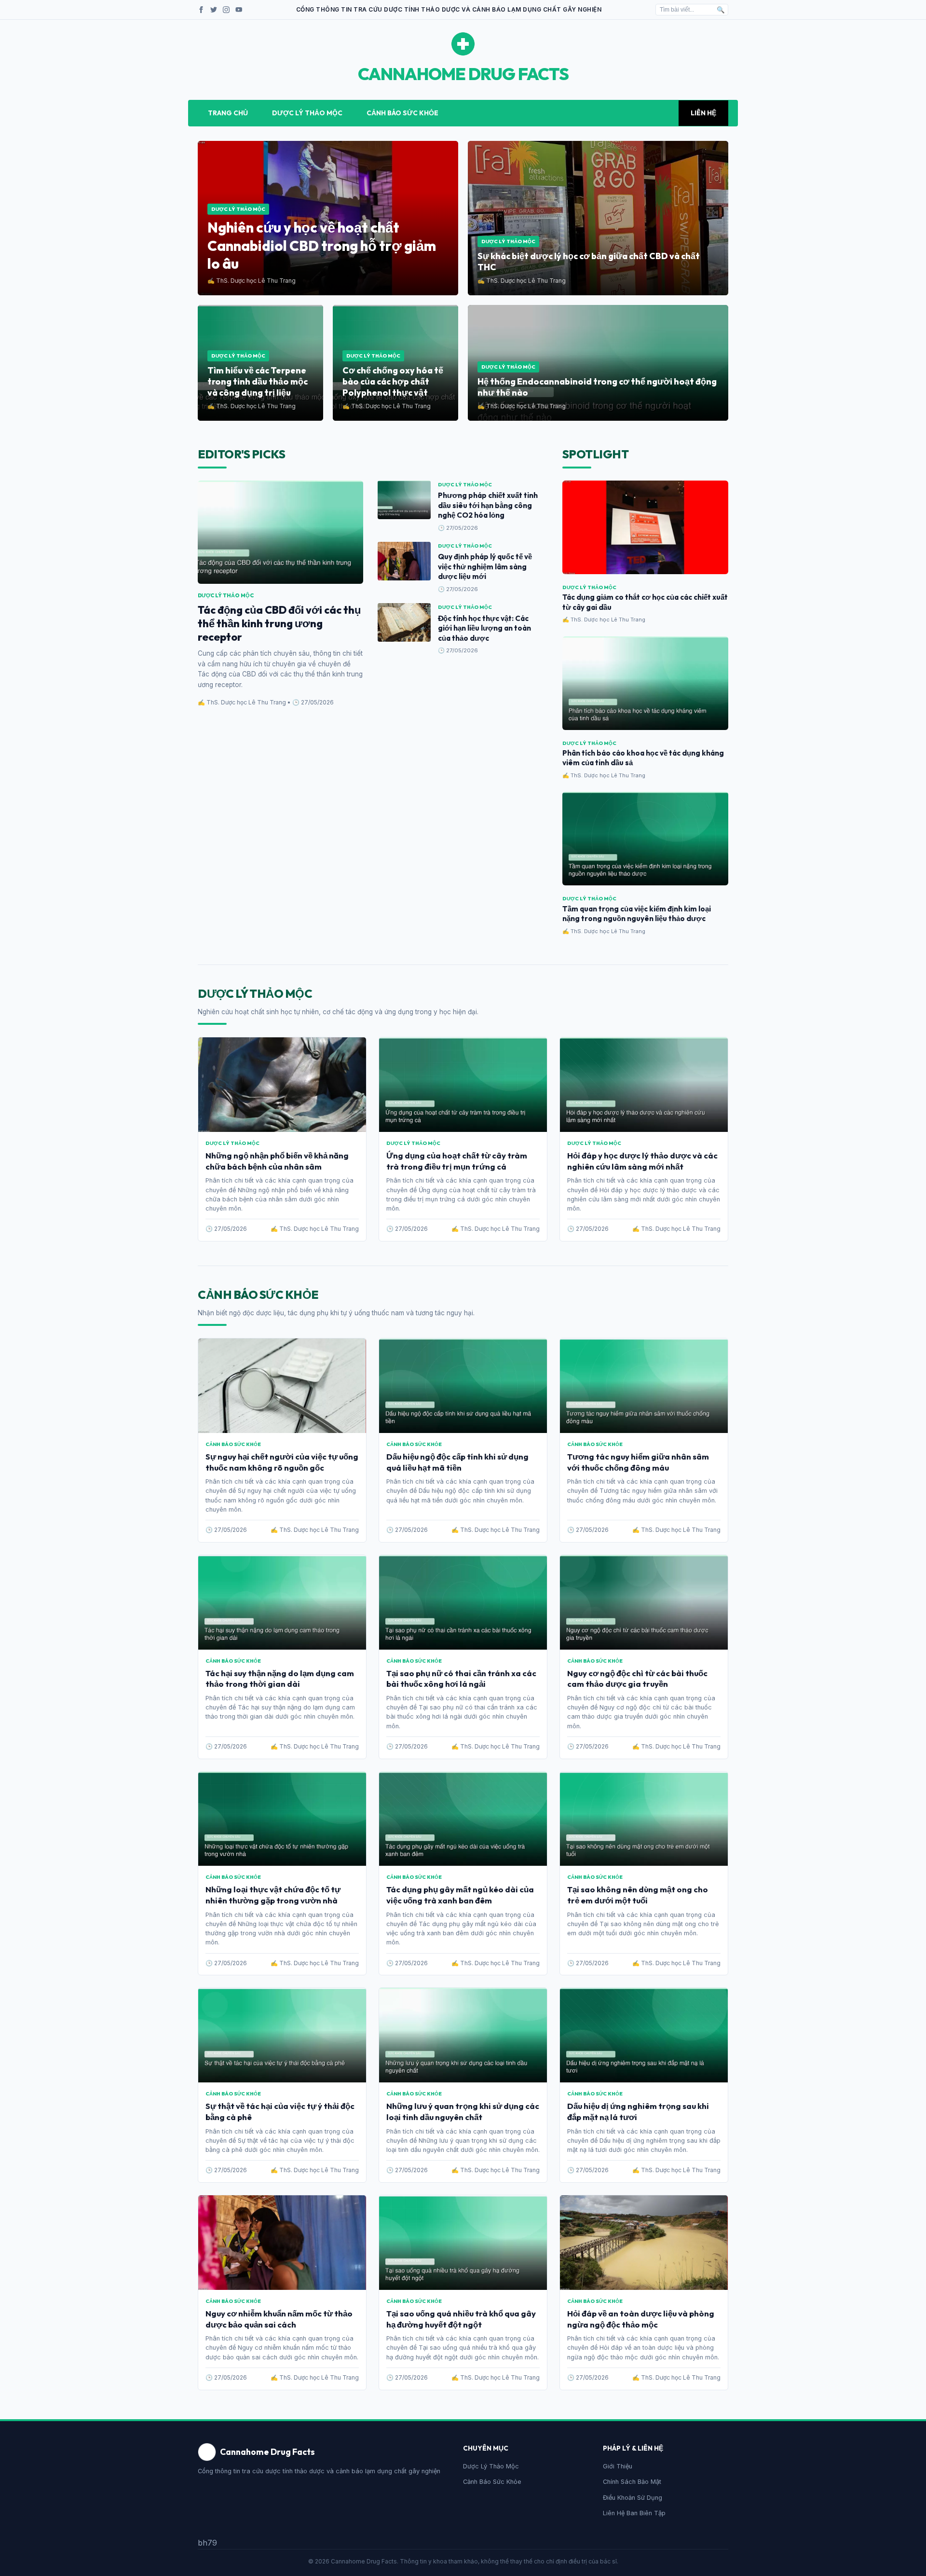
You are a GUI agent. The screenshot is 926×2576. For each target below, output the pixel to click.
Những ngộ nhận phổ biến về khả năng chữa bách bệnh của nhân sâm (277, 1161)
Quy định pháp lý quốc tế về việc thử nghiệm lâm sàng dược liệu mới (485, 566)
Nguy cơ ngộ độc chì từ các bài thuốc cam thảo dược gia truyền (637, 1679)
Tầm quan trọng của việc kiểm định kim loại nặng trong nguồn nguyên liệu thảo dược (637, 914)
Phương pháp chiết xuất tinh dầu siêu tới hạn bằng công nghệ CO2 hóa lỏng (488, 505)
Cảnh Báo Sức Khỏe (402, 113)
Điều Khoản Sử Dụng (633, 2498)
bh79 (207, 2543)
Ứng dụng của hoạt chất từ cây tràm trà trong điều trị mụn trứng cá (457, 1161)
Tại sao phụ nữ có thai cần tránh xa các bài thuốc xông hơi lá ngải (461, 1679)
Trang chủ (228, 113)
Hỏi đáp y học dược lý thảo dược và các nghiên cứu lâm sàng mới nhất (642, 1161)
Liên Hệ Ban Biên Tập (634, 2513)
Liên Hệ (703, 113)
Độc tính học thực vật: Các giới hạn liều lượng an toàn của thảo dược (484, 628)
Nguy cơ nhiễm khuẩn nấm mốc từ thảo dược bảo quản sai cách (279, 2319)
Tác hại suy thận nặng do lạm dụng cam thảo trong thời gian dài (280, 1679)
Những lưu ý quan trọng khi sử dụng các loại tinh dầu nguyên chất (463, 2111)
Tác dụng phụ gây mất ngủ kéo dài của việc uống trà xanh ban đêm (460, 1895)
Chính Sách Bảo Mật (632, 2482)
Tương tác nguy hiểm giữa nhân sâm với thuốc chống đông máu (638, 1462)
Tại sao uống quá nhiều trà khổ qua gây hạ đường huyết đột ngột (461, 2319)
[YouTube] (239, 10)
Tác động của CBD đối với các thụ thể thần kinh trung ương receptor (279, 623)
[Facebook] (201, 10)
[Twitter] (214, 10)
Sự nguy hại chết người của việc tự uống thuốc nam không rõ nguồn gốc (282, 1462)
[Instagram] (226, 10)
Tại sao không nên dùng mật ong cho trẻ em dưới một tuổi (638, 1895)
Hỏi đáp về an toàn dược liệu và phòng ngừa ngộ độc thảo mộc (641, 2319)
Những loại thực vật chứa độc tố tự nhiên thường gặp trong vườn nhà (273, 1895)
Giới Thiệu (618, 2466)
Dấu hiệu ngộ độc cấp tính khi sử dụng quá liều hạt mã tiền (457, 1462)
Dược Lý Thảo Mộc (307, 113)
